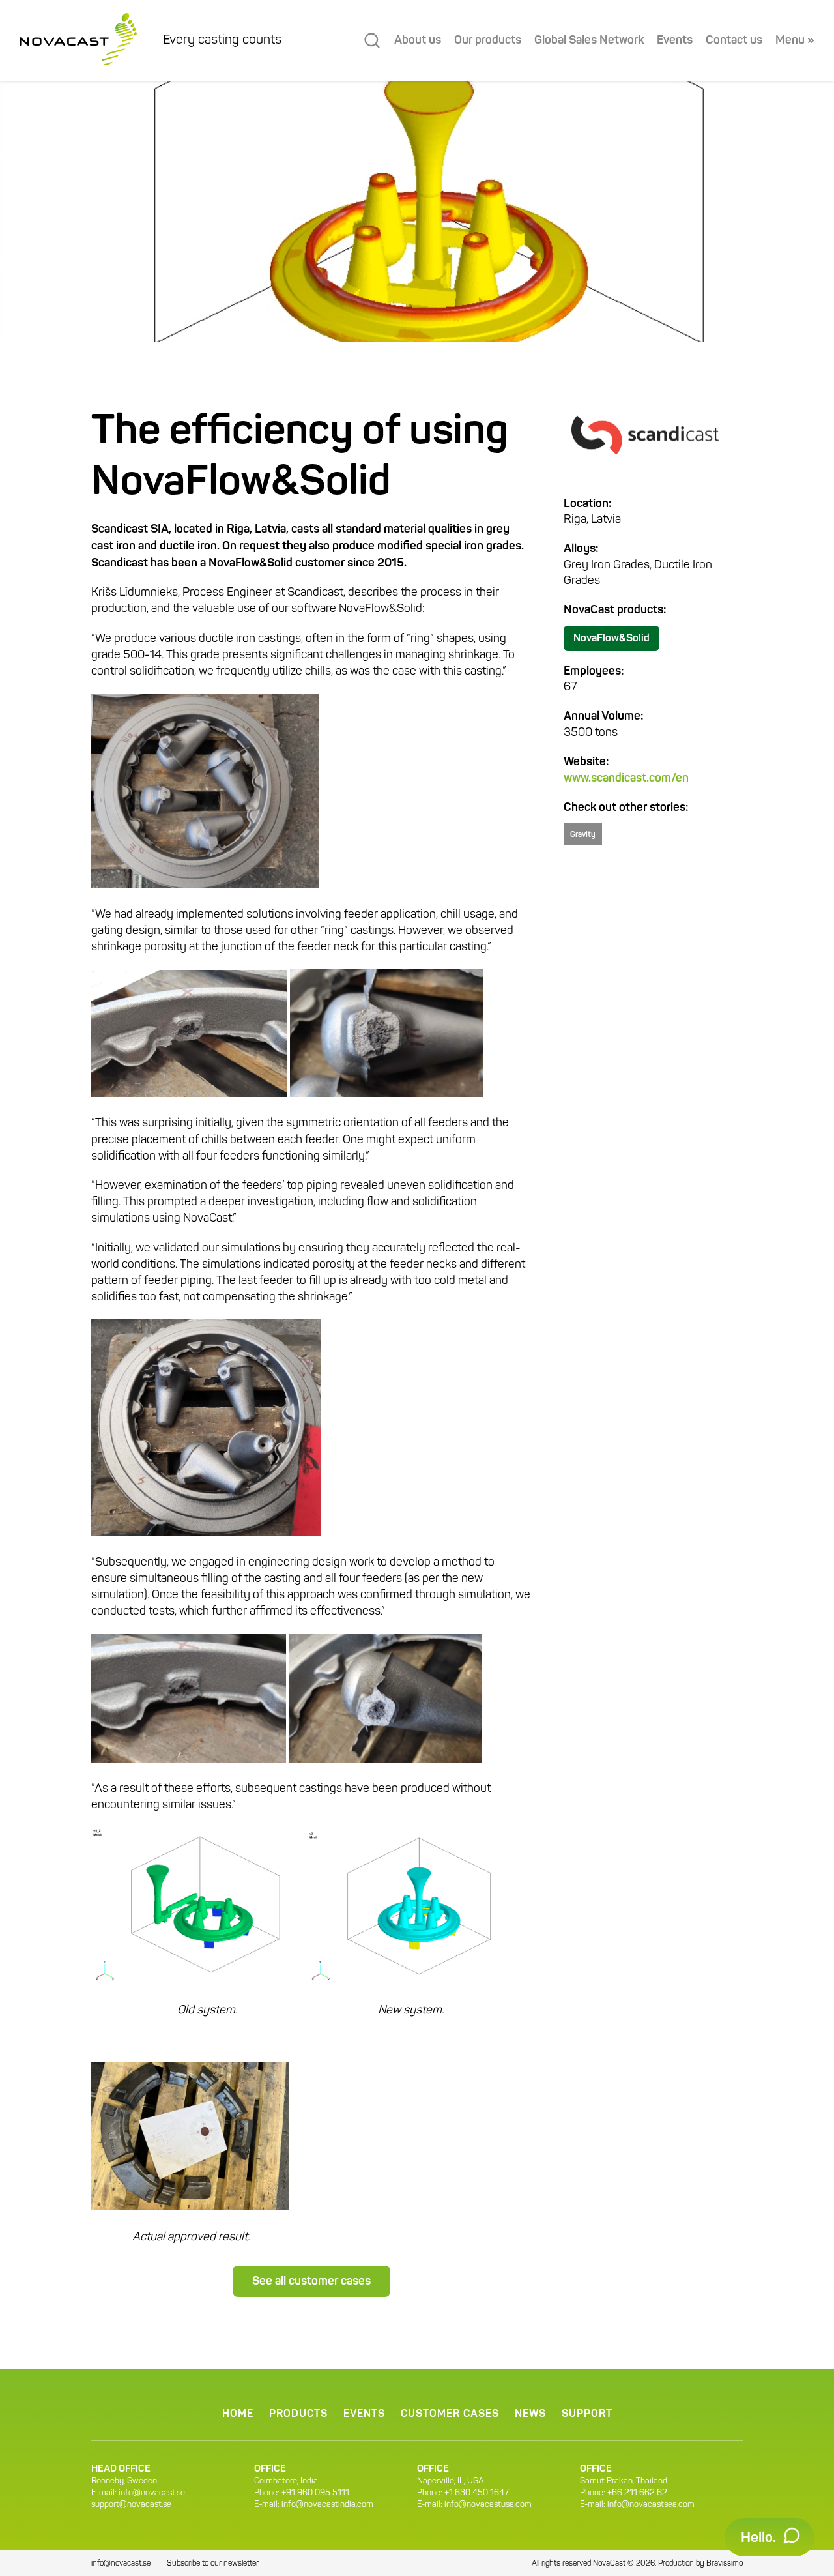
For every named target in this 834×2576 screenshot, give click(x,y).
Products (298, 2414)
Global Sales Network (589, 40)
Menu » (795, 40)
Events (675, 40)
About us (418, 40)
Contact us (734, 40)
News (530, 2414)
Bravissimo (725, 2564)
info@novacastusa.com (488, 2505)
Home (238, 2414)
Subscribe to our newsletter (213, 2564)
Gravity (583, 835)
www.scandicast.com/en (626, 778)
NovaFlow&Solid (611, 639)
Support (587, 2414)
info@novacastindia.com (327, 2505)
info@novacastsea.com (651, 2505)
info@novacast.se (152, 2493)
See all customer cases (311, 2281)
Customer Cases (450, 2414)
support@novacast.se (131, 2505)
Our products (488, 40)
